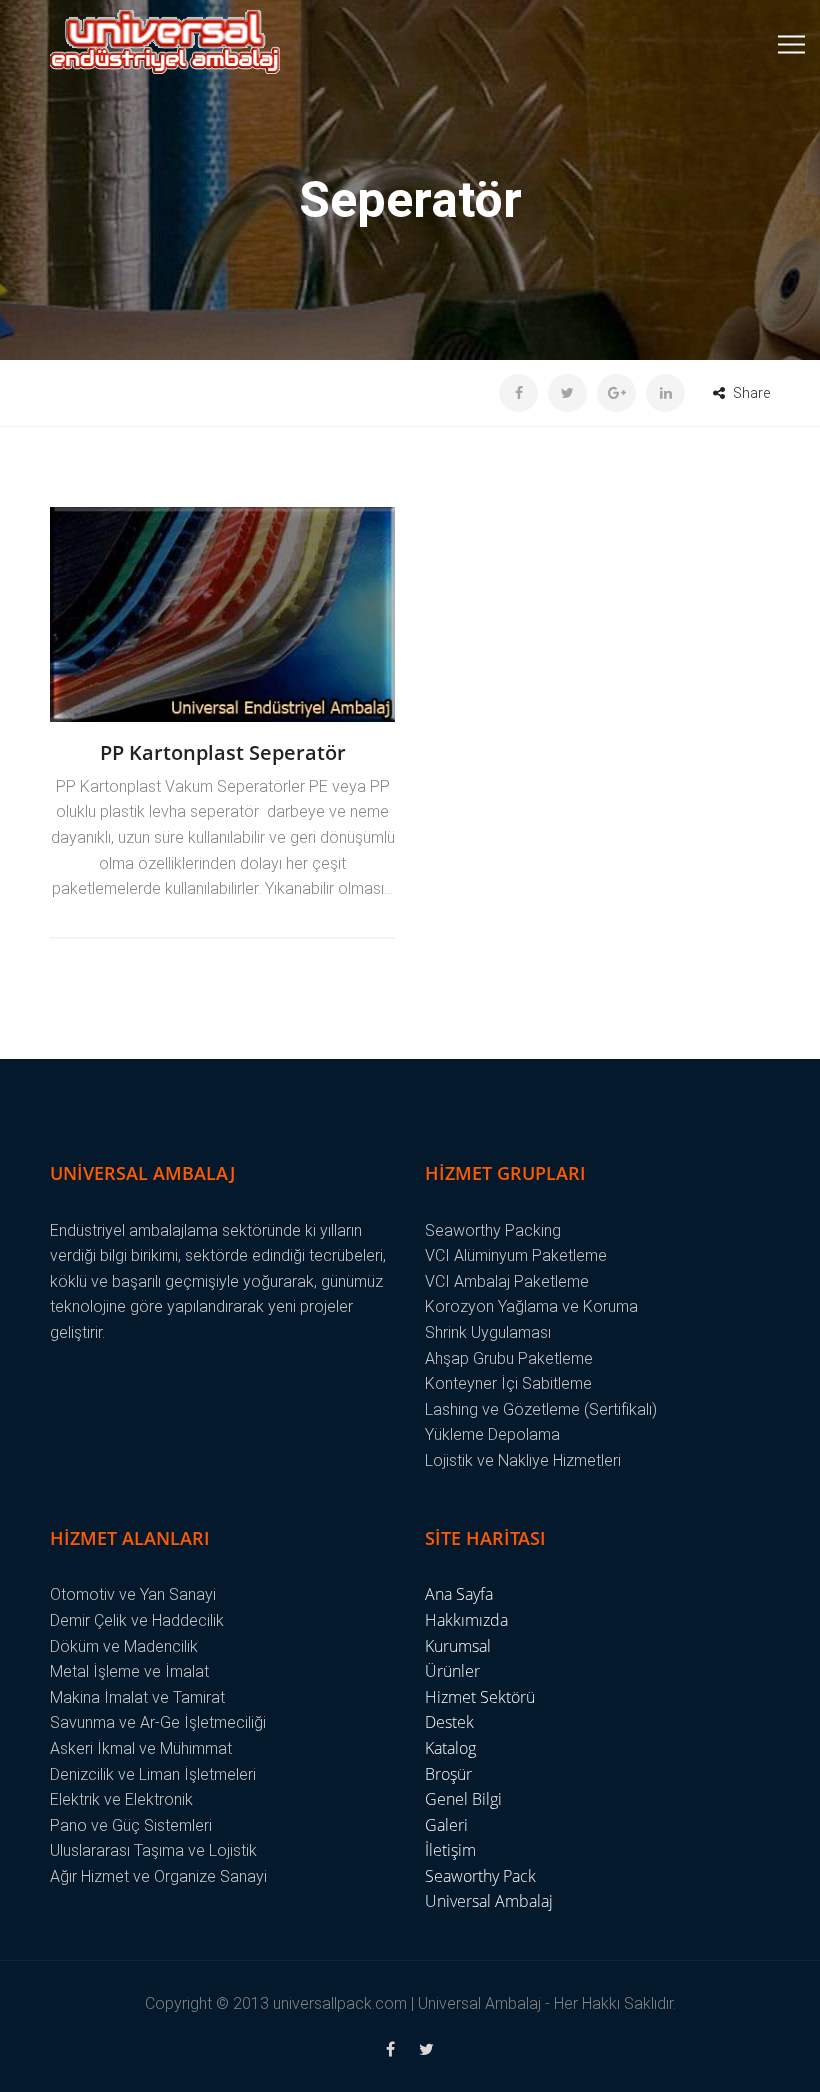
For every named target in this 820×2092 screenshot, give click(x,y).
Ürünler (452, 1671)
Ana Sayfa (459, 1594)
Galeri (446, 1825)
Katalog (450, 1748)
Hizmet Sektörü (480, 1697)
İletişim (450, 1850)
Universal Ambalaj (489, 1901)
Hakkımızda (466, 1620)
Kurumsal (458, 1646)
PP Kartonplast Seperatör (223, 752)
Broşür (448, 1774)
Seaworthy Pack (480, 1876)
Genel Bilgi (463, 1799)
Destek (449, 1722)
